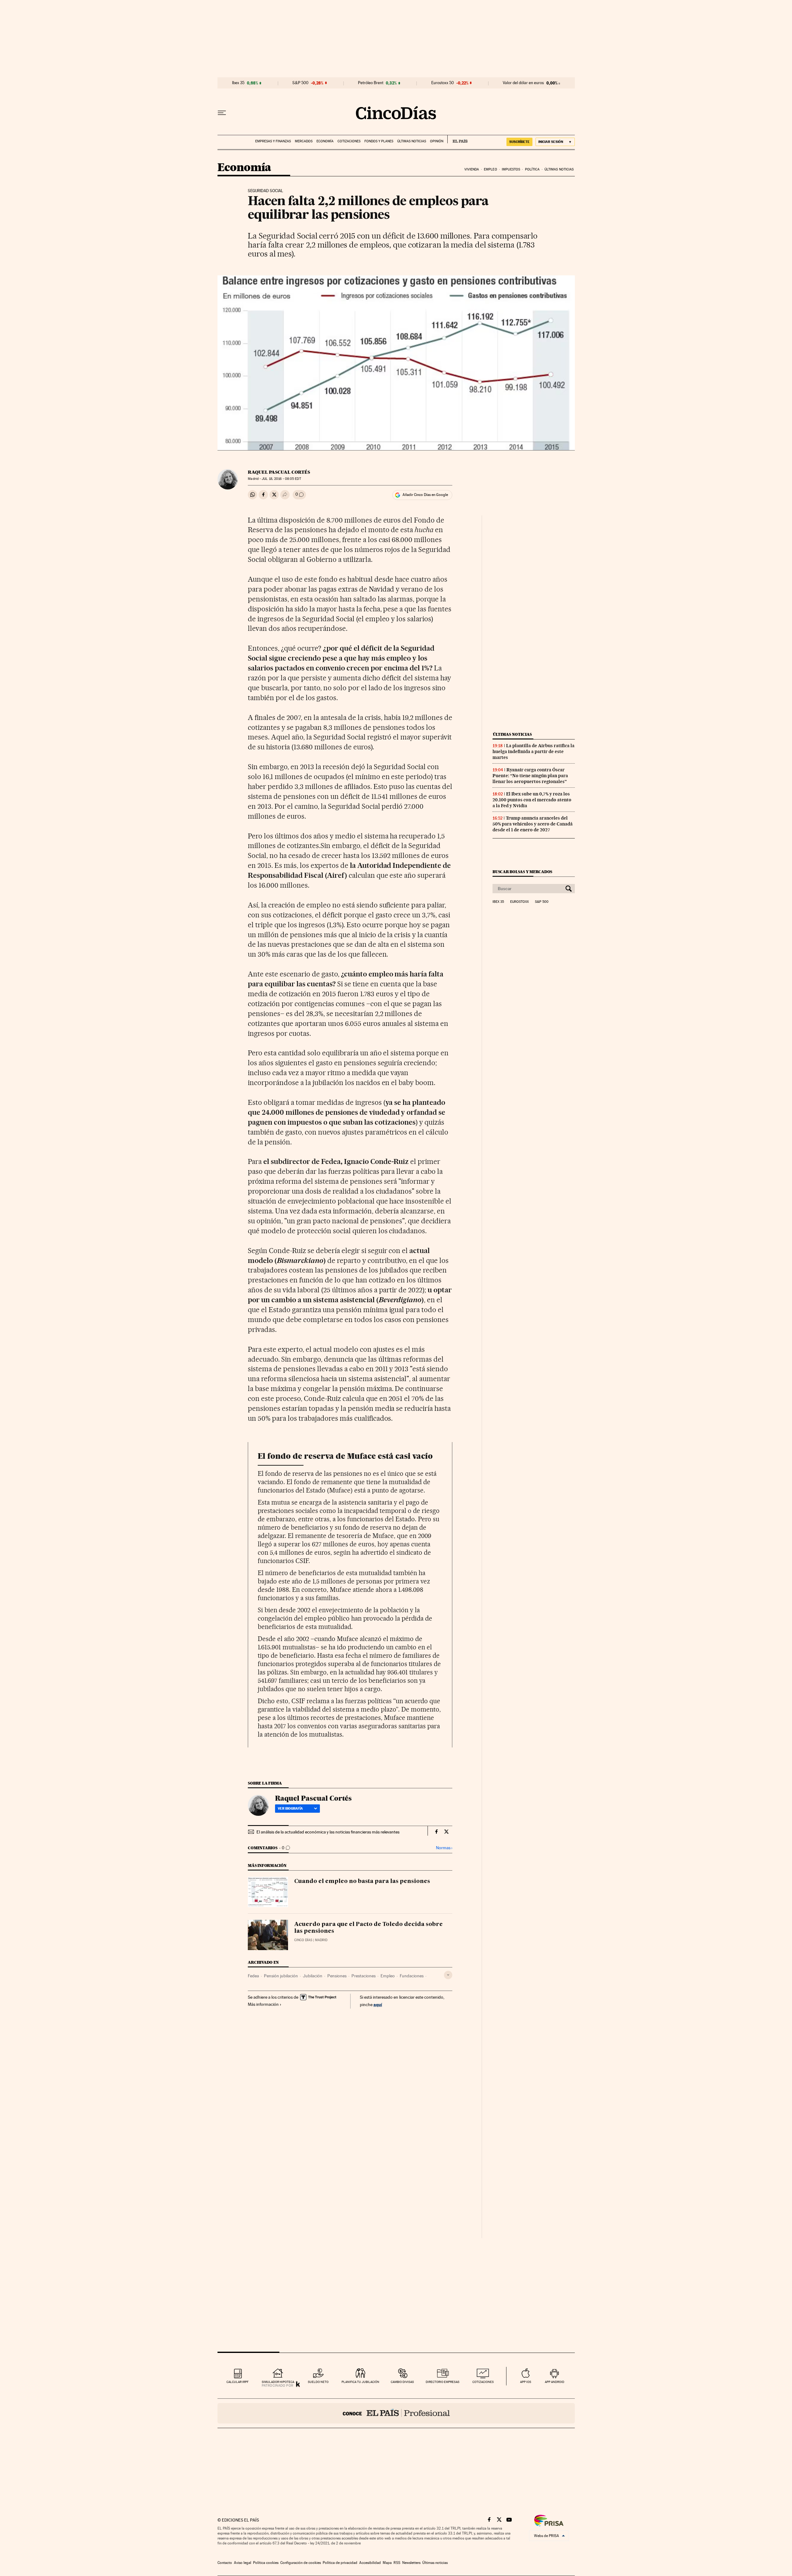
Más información (263, 2004)
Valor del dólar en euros (523, 83)
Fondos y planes (379, 141)
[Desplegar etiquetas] (448, 1975)
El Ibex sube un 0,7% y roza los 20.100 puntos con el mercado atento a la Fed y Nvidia (532, 800)
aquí (378, 2004)
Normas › (444, 1848)
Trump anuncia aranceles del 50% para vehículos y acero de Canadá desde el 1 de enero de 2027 (533, 824)
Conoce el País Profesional (396, 2413)
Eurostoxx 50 (443, 83)
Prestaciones (364, 1976)
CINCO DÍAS (303, 1940)
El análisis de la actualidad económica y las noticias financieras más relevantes (328, 1832)
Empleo (491, 169)
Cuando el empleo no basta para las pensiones (362, 1881)
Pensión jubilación (281, 1976)
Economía (325, 141)
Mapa (387, 2563)
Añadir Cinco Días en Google (425, 495)
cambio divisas (402, 2382)
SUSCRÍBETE (519, 142)
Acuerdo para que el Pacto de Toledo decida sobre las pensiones (368, 1928)
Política (532, 169)
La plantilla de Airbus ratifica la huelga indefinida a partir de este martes (534, 752)
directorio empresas (443, 2382)
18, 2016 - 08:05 (281, 479)
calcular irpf (237, 2382)
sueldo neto (318, 2382)
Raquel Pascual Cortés (279, 472)
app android (555, 2382)
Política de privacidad (340, 2563)
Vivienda (472, 169)
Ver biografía (290, 1808)
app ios (526, 2382)
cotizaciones (483, 2382)
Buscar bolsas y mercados (522, 872)
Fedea (253, 1976)
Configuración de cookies (301, 2563)
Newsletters (411, 2563)
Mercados (304, 141)
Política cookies (266, 2563)
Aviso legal (243, 2563)
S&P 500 (300, 83)
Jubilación (313, 1976)
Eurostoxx (519, 902)
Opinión (437, 141)
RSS (397, 2563)
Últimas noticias (412, 141)
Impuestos (511, 169)
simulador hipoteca (278, 2382)
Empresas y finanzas (273, 141)
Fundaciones (412, 1976)
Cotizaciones (349, 141)
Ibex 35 (238, 83)
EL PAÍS (457, 139)
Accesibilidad (370, 2563)
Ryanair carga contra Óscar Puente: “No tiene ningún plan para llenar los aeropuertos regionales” (530, 776)
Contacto (225, 2563)
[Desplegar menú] (222, 113)
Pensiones (337, 1976)
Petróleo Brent (371, 83)
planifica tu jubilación (360, 2382)
